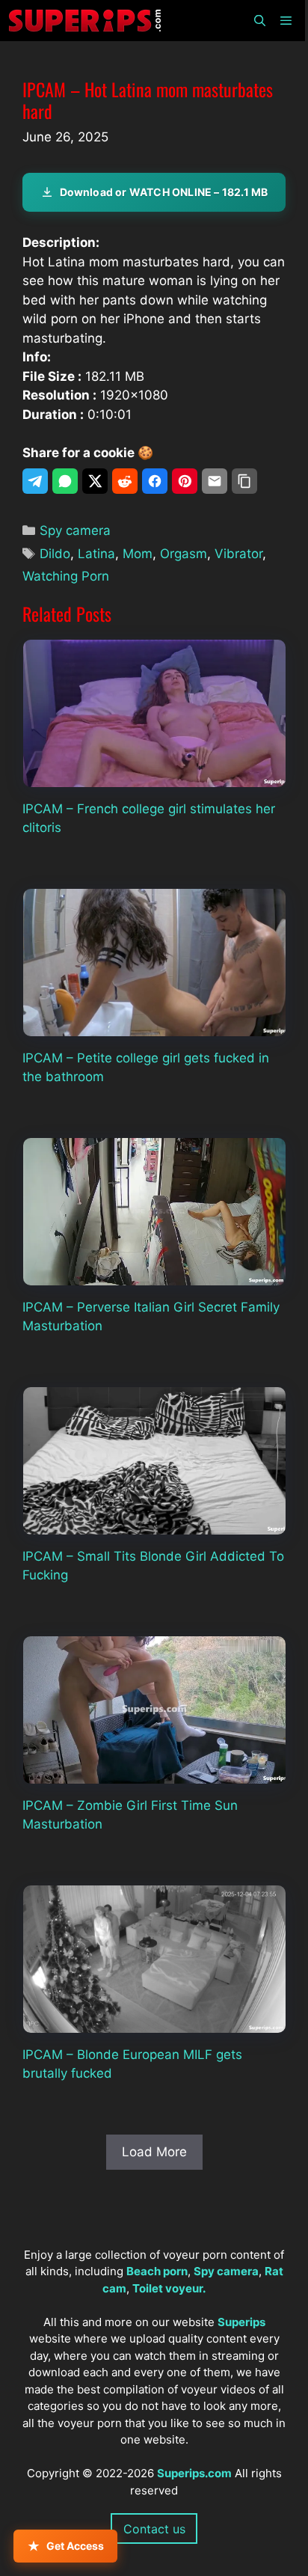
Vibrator (238, 554)
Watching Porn (66, 576)
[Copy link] (244, 481)
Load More (154, 2152)
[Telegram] (35, 481)
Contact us (154, 2529)
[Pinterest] (185, 481)
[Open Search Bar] (259, 21)
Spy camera (75, 530)
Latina (96, 554)
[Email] (215, 481)
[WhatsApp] (65, 481)
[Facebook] (155, 481)
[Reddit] (125, 481)
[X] (95, 481)
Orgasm (184, 554)
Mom (138, 554)
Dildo (55, 554)
